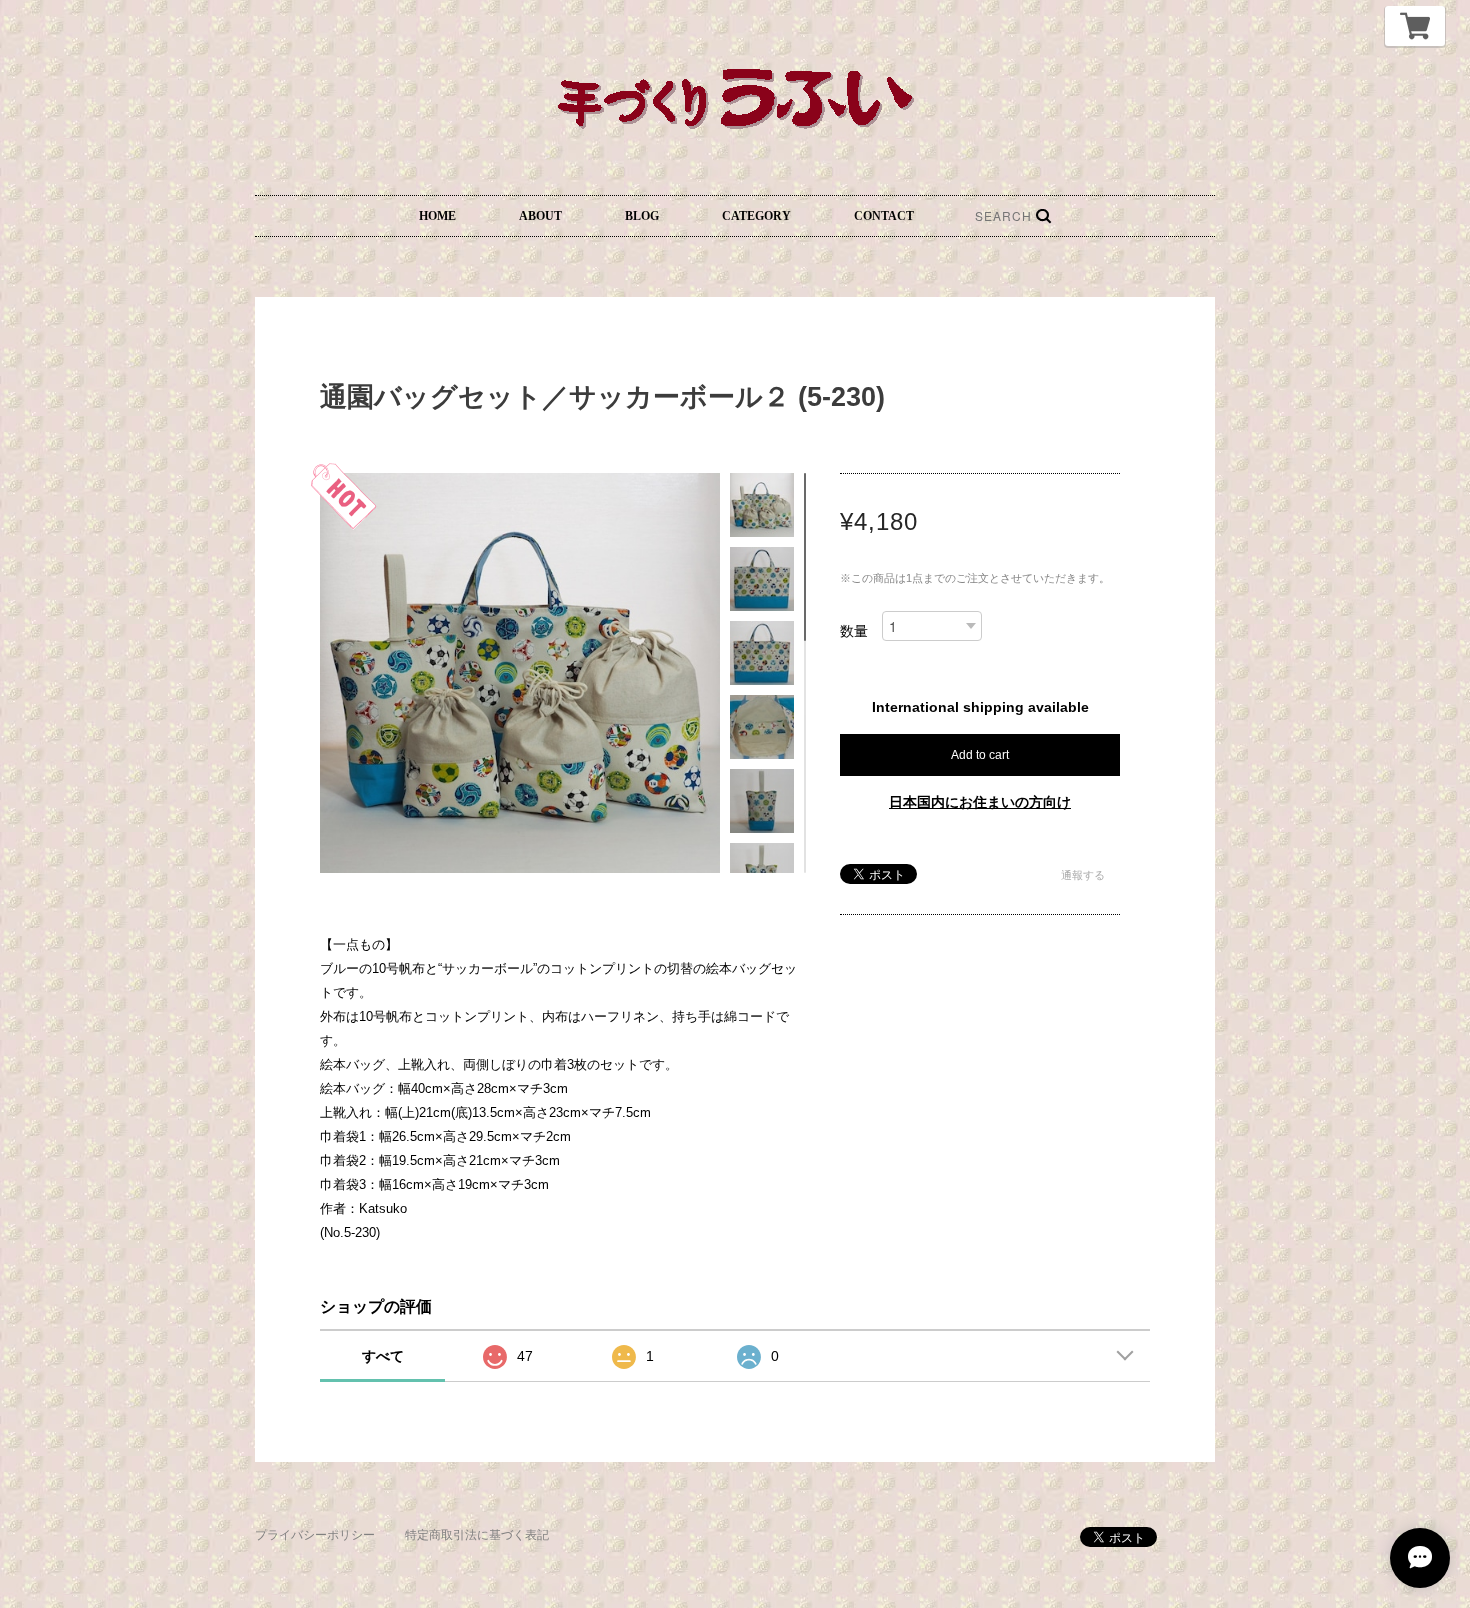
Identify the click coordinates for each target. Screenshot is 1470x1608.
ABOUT (540, 216)
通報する (1083, 875)
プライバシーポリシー (315, 1535)
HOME (437, 216)
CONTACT (884, 216)
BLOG (642, 216)
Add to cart (980, 755)
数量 (854, 631)
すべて (383, 1356)
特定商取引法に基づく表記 (477, 1535)
